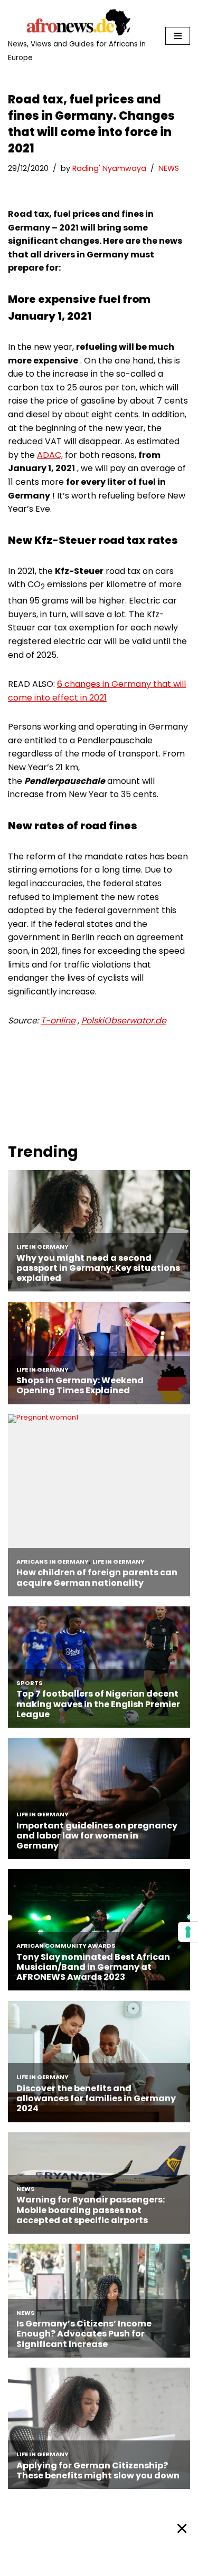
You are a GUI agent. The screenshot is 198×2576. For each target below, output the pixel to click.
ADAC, (50, 455)
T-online (58, 1021)
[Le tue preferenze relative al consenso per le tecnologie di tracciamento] (188, 1932)
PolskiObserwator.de (124, 1021)
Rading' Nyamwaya (109, 168)
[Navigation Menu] (178, 36)
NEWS (169, 168)
